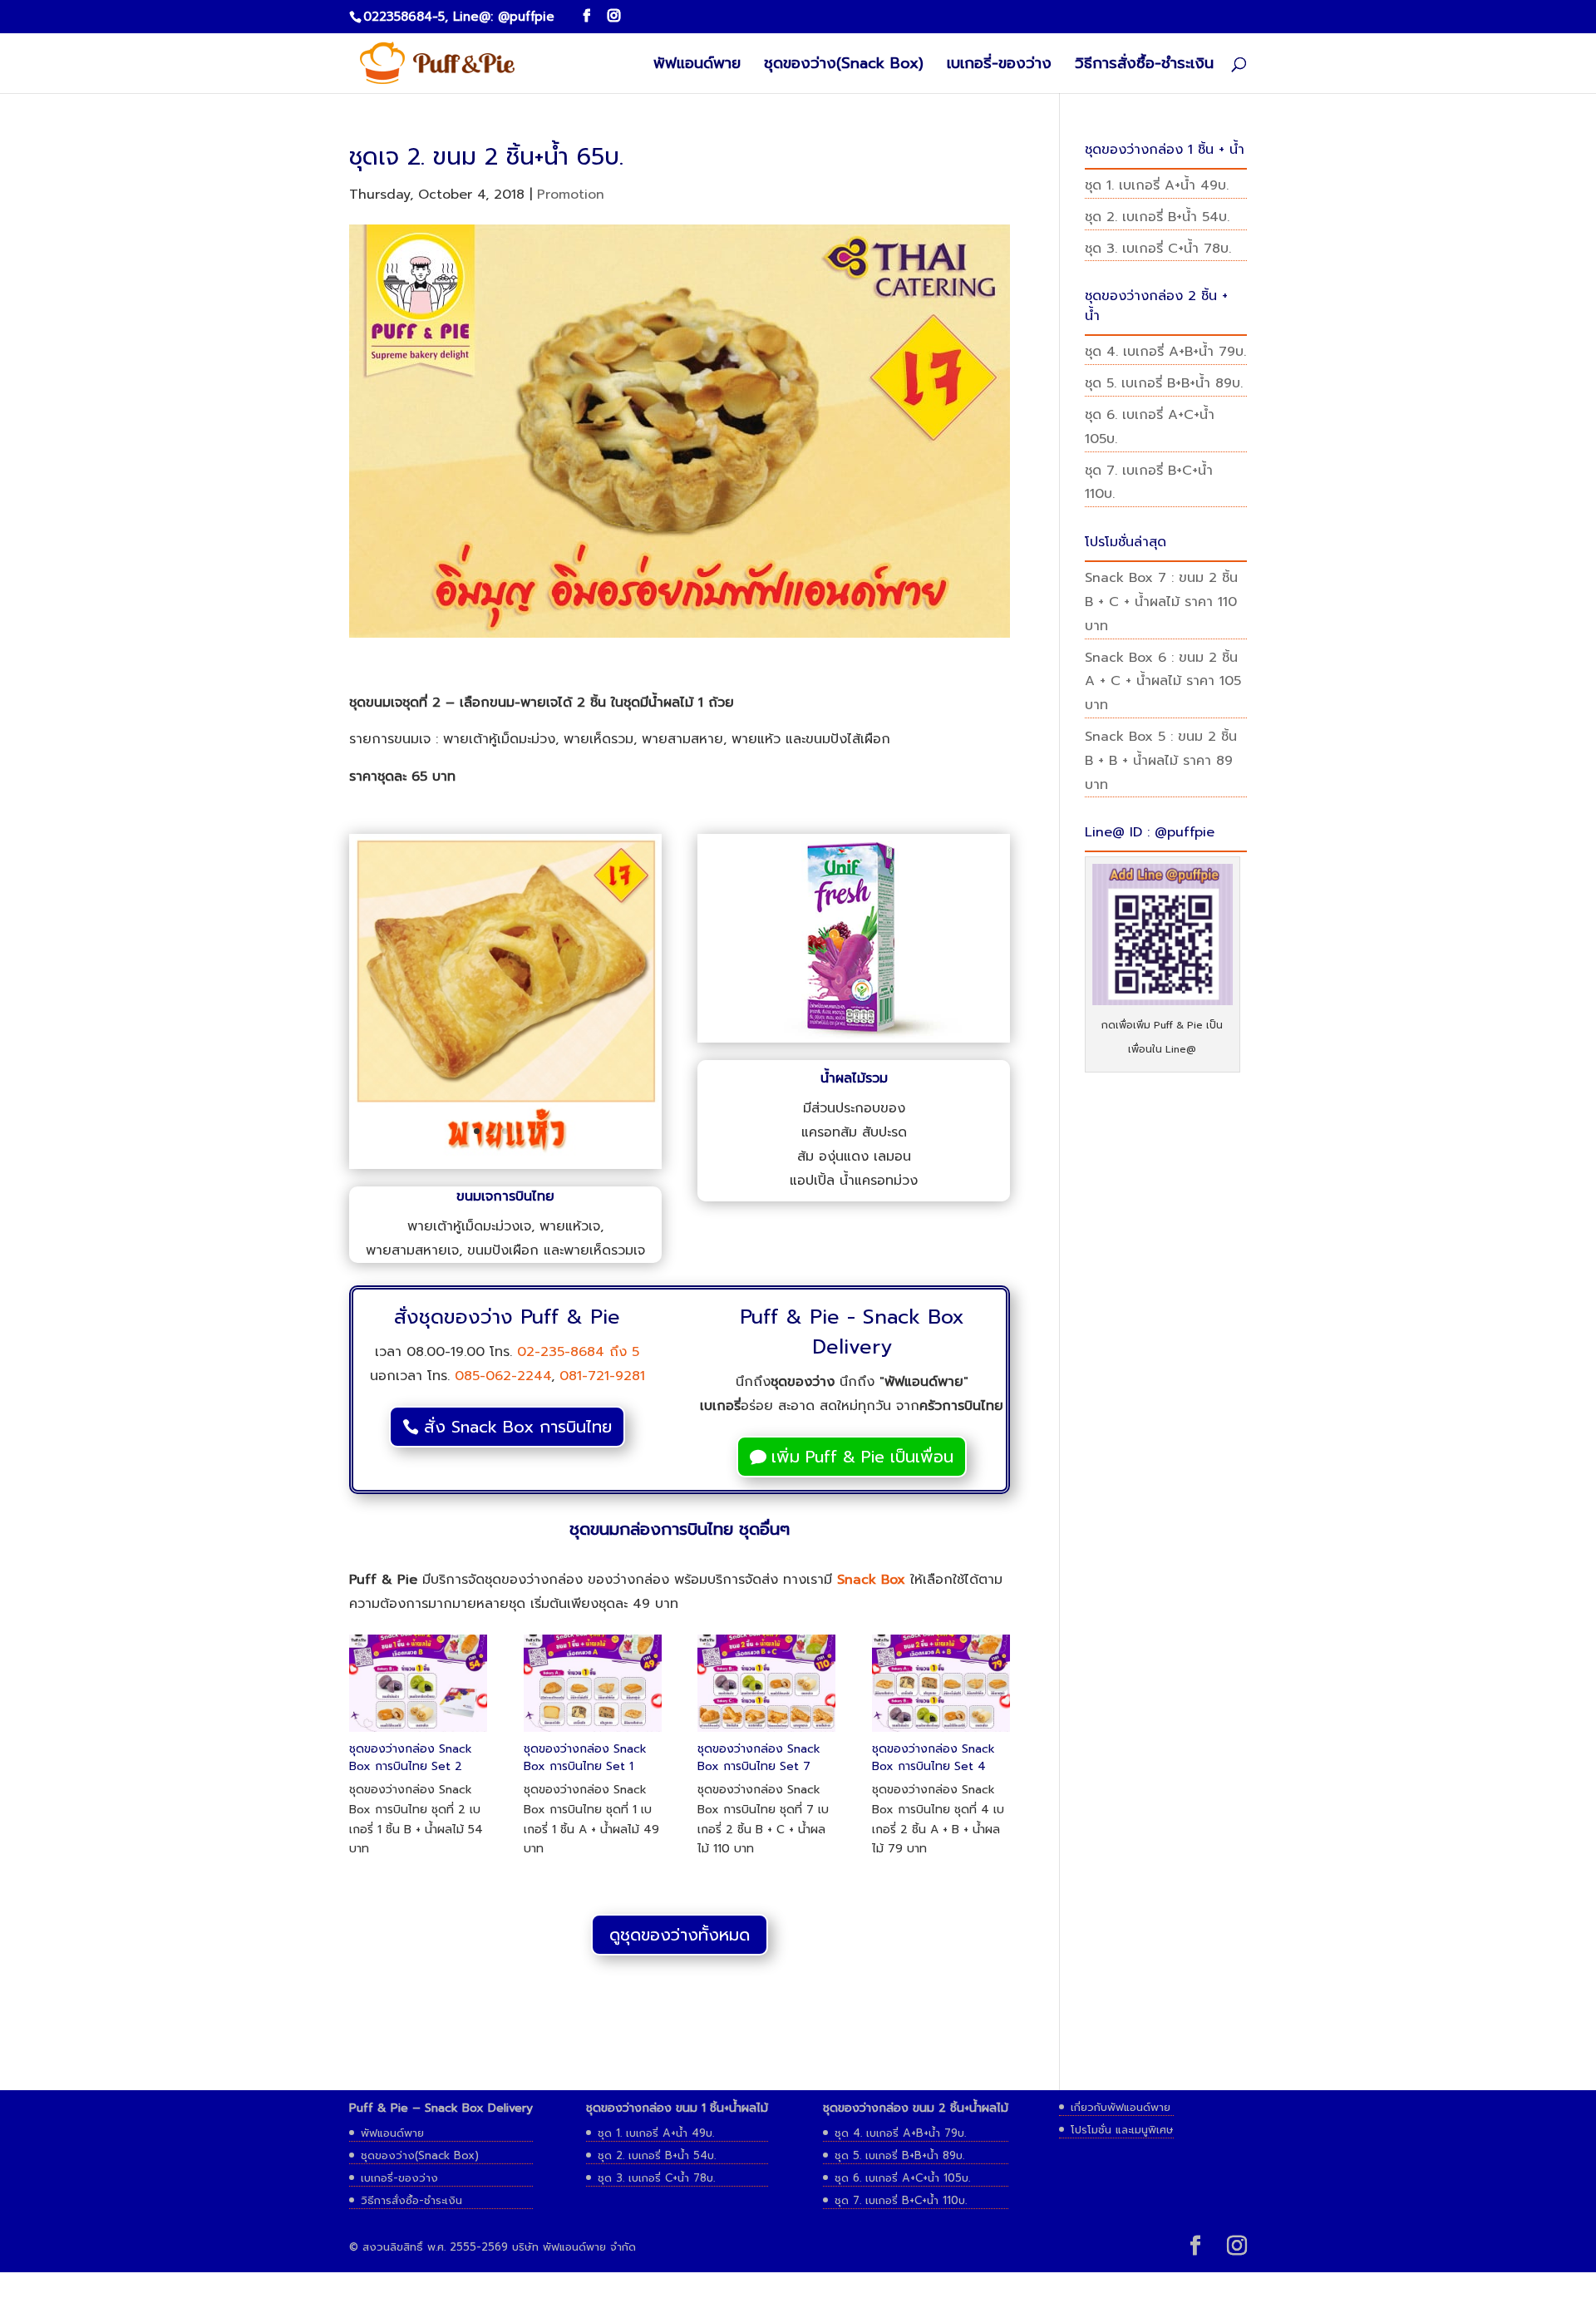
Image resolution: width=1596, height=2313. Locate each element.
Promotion (571, 195)
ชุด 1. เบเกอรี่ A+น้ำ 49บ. (1157, 185)
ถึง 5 (622, 1352)
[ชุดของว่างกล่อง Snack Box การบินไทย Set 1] (593, 1732)
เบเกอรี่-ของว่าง (999, 66)
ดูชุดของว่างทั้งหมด (680, 1935)
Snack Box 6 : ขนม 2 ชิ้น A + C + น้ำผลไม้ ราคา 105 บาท (1163, 682)
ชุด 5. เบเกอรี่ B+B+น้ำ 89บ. (1164, 383)
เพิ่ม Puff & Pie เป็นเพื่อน (862, 1457)
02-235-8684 (561, 1352)
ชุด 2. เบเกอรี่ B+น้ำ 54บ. (1157, 217)
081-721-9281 (602, 1376)
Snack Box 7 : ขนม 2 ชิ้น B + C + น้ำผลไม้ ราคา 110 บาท (1161, 602)
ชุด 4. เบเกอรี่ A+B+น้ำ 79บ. (1165, 352)
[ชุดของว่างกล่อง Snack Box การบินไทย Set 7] (766, 1732)
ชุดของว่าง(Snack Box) (844, 66)
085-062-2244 (503, 1376)
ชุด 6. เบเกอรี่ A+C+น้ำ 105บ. (902, 2178)
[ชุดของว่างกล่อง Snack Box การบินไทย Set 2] (418, 1732)
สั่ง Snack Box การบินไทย (518, 1427)
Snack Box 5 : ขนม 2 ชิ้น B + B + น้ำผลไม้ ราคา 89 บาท (1161, 761)
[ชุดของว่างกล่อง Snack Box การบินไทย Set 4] (941, 1732)
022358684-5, (406, 17)
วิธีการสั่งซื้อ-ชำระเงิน (1144, 66)
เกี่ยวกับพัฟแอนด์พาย (1121, 2107)
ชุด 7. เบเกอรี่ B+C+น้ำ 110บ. (901, 2200)
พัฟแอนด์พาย (697, 66)
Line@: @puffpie (504, 17)
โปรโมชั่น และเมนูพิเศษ (1122, 2130)
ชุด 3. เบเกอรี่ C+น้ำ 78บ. (1158, 249)
